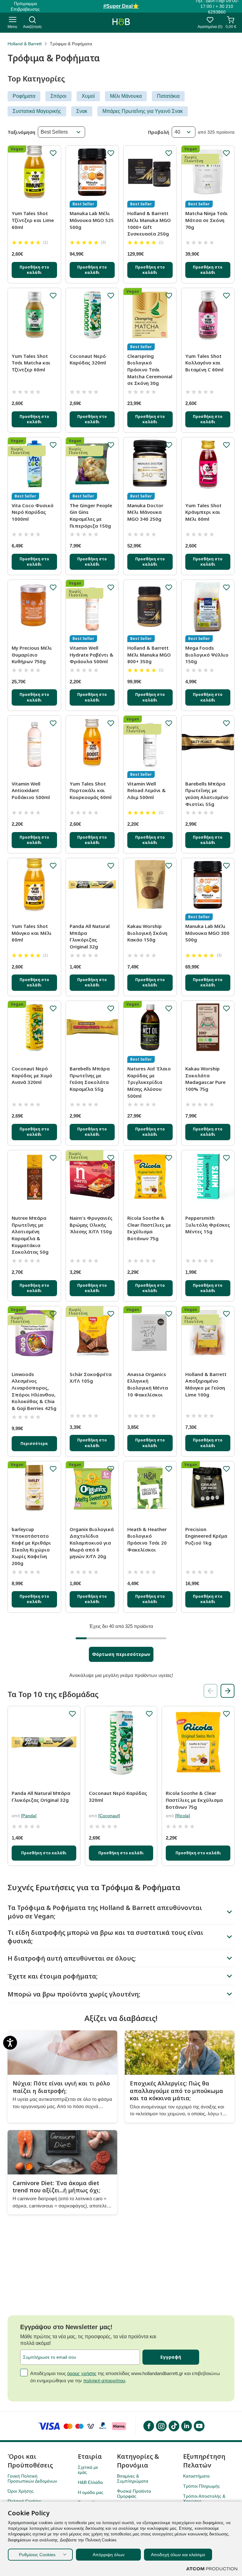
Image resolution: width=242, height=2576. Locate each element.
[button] (228, 1691)
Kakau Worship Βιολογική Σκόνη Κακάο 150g (147, 933)
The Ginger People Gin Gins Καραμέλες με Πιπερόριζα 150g (91, 516)
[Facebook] (148, 2426)
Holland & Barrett (25, 44)
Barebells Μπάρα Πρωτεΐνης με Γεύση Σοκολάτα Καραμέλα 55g (90, 1079)
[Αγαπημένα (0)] (210, 22)
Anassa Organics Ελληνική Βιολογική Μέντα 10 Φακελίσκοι (148, 1384)
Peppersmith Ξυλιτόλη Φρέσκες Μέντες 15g (208, 1225)
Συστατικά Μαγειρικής (37, 111)
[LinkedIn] (186, 2426)
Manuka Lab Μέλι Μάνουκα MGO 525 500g (92, 220)
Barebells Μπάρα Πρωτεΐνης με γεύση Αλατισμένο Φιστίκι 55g (207, 794)
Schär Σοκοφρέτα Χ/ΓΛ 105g (91, 1378)
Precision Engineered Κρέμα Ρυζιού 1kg (206, 1536)
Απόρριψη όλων (109, 2555)
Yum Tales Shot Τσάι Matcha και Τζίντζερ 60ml (31, 363)
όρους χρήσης (82, 2373)
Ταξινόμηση (21, 132)
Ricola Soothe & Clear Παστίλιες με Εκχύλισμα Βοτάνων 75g (149, 1228)
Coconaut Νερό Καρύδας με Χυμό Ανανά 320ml (32, 1075)
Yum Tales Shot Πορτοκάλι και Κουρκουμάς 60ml (91, 790)
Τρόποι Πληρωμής (202, 2486)
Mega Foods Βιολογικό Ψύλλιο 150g (207, 655)
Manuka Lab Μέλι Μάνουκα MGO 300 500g (207, 933)
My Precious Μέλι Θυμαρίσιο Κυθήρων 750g (32, 655)
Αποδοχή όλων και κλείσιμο (178, 2555)
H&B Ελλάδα (90, 2482)
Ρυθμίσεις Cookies (37, 2555)
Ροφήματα (24, 96)
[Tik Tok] (174, 2426)
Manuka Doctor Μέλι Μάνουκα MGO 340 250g (145, 512)
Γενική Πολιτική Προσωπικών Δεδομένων (32, 2479)
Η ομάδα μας (91, 2492)
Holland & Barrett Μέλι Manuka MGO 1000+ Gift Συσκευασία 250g (149, 223)
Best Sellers (54, 132)
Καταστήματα (196, 2476)
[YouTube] (199, 2426)
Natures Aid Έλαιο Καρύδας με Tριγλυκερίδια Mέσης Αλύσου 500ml (149, 1082)
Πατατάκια (168, 96)
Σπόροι (58, 96)
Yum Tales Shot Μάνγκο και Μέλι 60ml (32, 933)
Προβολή (159, 132)
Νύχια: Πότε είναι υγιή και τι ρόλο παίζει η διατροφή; (61, 2087)
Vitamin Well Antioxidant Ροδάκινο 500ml (31, 790)
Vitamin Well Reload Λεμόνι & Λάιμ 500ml (147, 790)
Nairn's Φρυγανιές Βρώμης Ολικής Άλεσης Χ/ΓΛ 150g (91, 1225)
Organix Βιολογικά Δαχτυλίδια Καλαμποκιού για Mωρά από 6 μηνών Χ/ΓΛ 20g (92, 1543)
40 (177, 132)
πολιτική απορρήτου (104, 2381)
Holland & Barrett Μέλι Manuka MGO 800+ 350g (149, 655)
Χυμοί (88, 96)
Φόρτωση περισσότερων (121, 1654)
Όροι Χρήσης (21, 2491)
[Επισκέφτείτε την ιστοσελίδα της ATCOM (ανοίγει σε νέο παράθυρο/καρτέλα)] (212, 2569)
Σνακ (82, 111)
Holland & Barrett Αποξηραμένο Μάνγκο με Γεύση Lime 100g (206, 1384)
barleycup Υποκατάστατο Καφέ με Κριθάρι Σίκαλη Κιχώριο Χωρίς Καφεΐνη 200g (31, 1546)
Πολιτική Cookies (24, 2501)
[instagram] (161, 2426)
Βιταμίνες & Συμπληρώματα (133, 2479)
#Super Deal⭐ (121, 6)
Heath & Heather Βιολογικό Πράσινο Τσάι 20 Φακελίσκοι (147, 1539)
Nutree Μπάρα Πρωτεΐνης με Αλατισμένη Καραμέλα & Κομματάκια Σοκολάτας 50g (30, 1235)
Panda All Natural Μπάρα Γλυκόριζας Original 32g (90, 936)
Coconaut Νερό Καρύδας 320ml (88, 359)
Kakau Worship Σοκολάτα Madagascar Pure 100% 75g (205, 1079)
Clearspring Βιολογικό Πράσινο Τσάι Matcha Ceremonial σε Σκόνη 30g (150, 370)
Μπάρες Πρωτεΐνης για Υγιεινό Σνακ (143, 111)
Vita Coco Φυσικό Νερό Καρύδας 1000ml (33, 512)
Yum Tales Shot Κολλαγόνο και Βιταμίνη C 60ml (204, 363)
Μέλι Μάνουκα (126, 96)
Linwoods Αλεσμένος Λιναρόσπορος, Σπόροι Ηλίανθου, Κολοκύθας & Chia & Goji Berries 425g (34, 1391)
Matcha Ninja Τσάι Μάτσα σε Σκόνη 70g (207, 220)
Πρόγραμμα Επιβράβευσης (25, 6)
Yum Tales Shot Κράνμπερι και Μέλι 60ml (203, 512)
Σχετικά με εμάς (88, 2470)
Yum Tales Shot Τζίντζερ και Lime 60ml (33, 220)
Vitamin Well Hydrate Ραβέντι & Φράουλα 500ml (92, 655)
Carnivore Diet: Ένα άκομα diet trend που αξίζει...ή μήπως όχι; (56, 2187)
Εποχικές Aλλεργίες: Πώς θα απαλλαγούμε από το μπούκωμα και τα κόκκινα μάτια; (176, 2091)
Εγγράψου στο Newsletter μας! (66, 2327)
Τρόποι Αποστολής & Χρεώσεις (204, 2499)
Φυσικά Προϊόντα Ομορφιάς (134, 2494)
